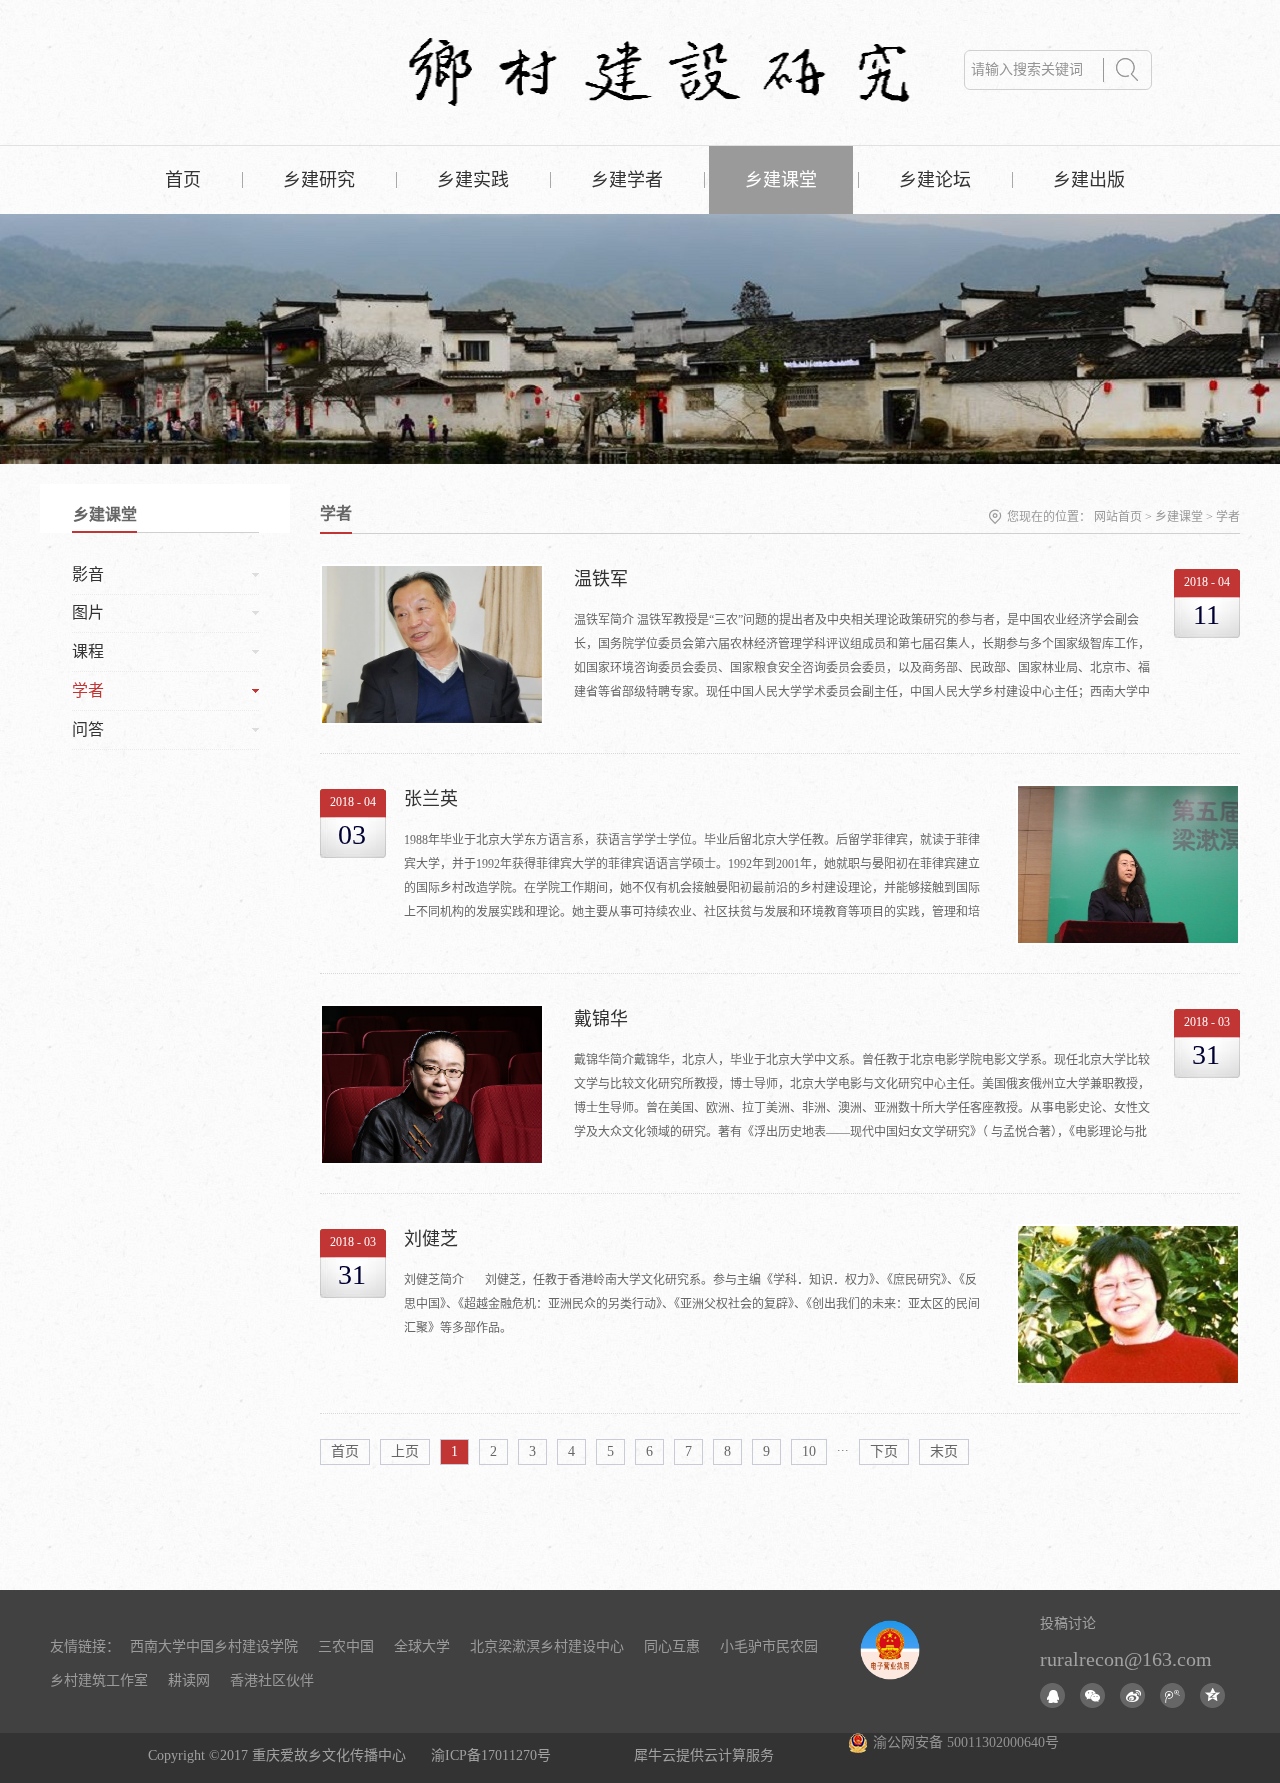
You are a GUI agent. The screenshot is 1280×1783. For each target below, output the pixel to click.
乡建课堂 (1179, 517)
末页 (944, 1451)
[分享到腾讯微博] (1172, 1695)
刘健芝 (431, 1239)
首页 (183, 180)
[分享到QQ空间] (1212, 1695)
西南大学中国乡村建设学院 (214, 1646)
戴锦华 (601, 1019)
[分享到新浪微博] (1132, 1695)
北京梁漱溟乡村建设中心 (547, 1646)
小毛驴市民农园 (769, 1646)
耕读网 (189, 1680)
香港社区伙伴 (272, 1680)
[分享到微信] (1092, 1695)
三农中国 (346, 1646)
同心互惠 (672, 1646)
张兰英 (431, 799)
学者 (1228, 517)
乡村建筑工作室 (99, 1680)
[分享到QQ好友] (1052, 1695)
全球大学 (422, 1646)
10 (809, 1451)
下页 (884, 1451)
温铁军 (601, 579)
